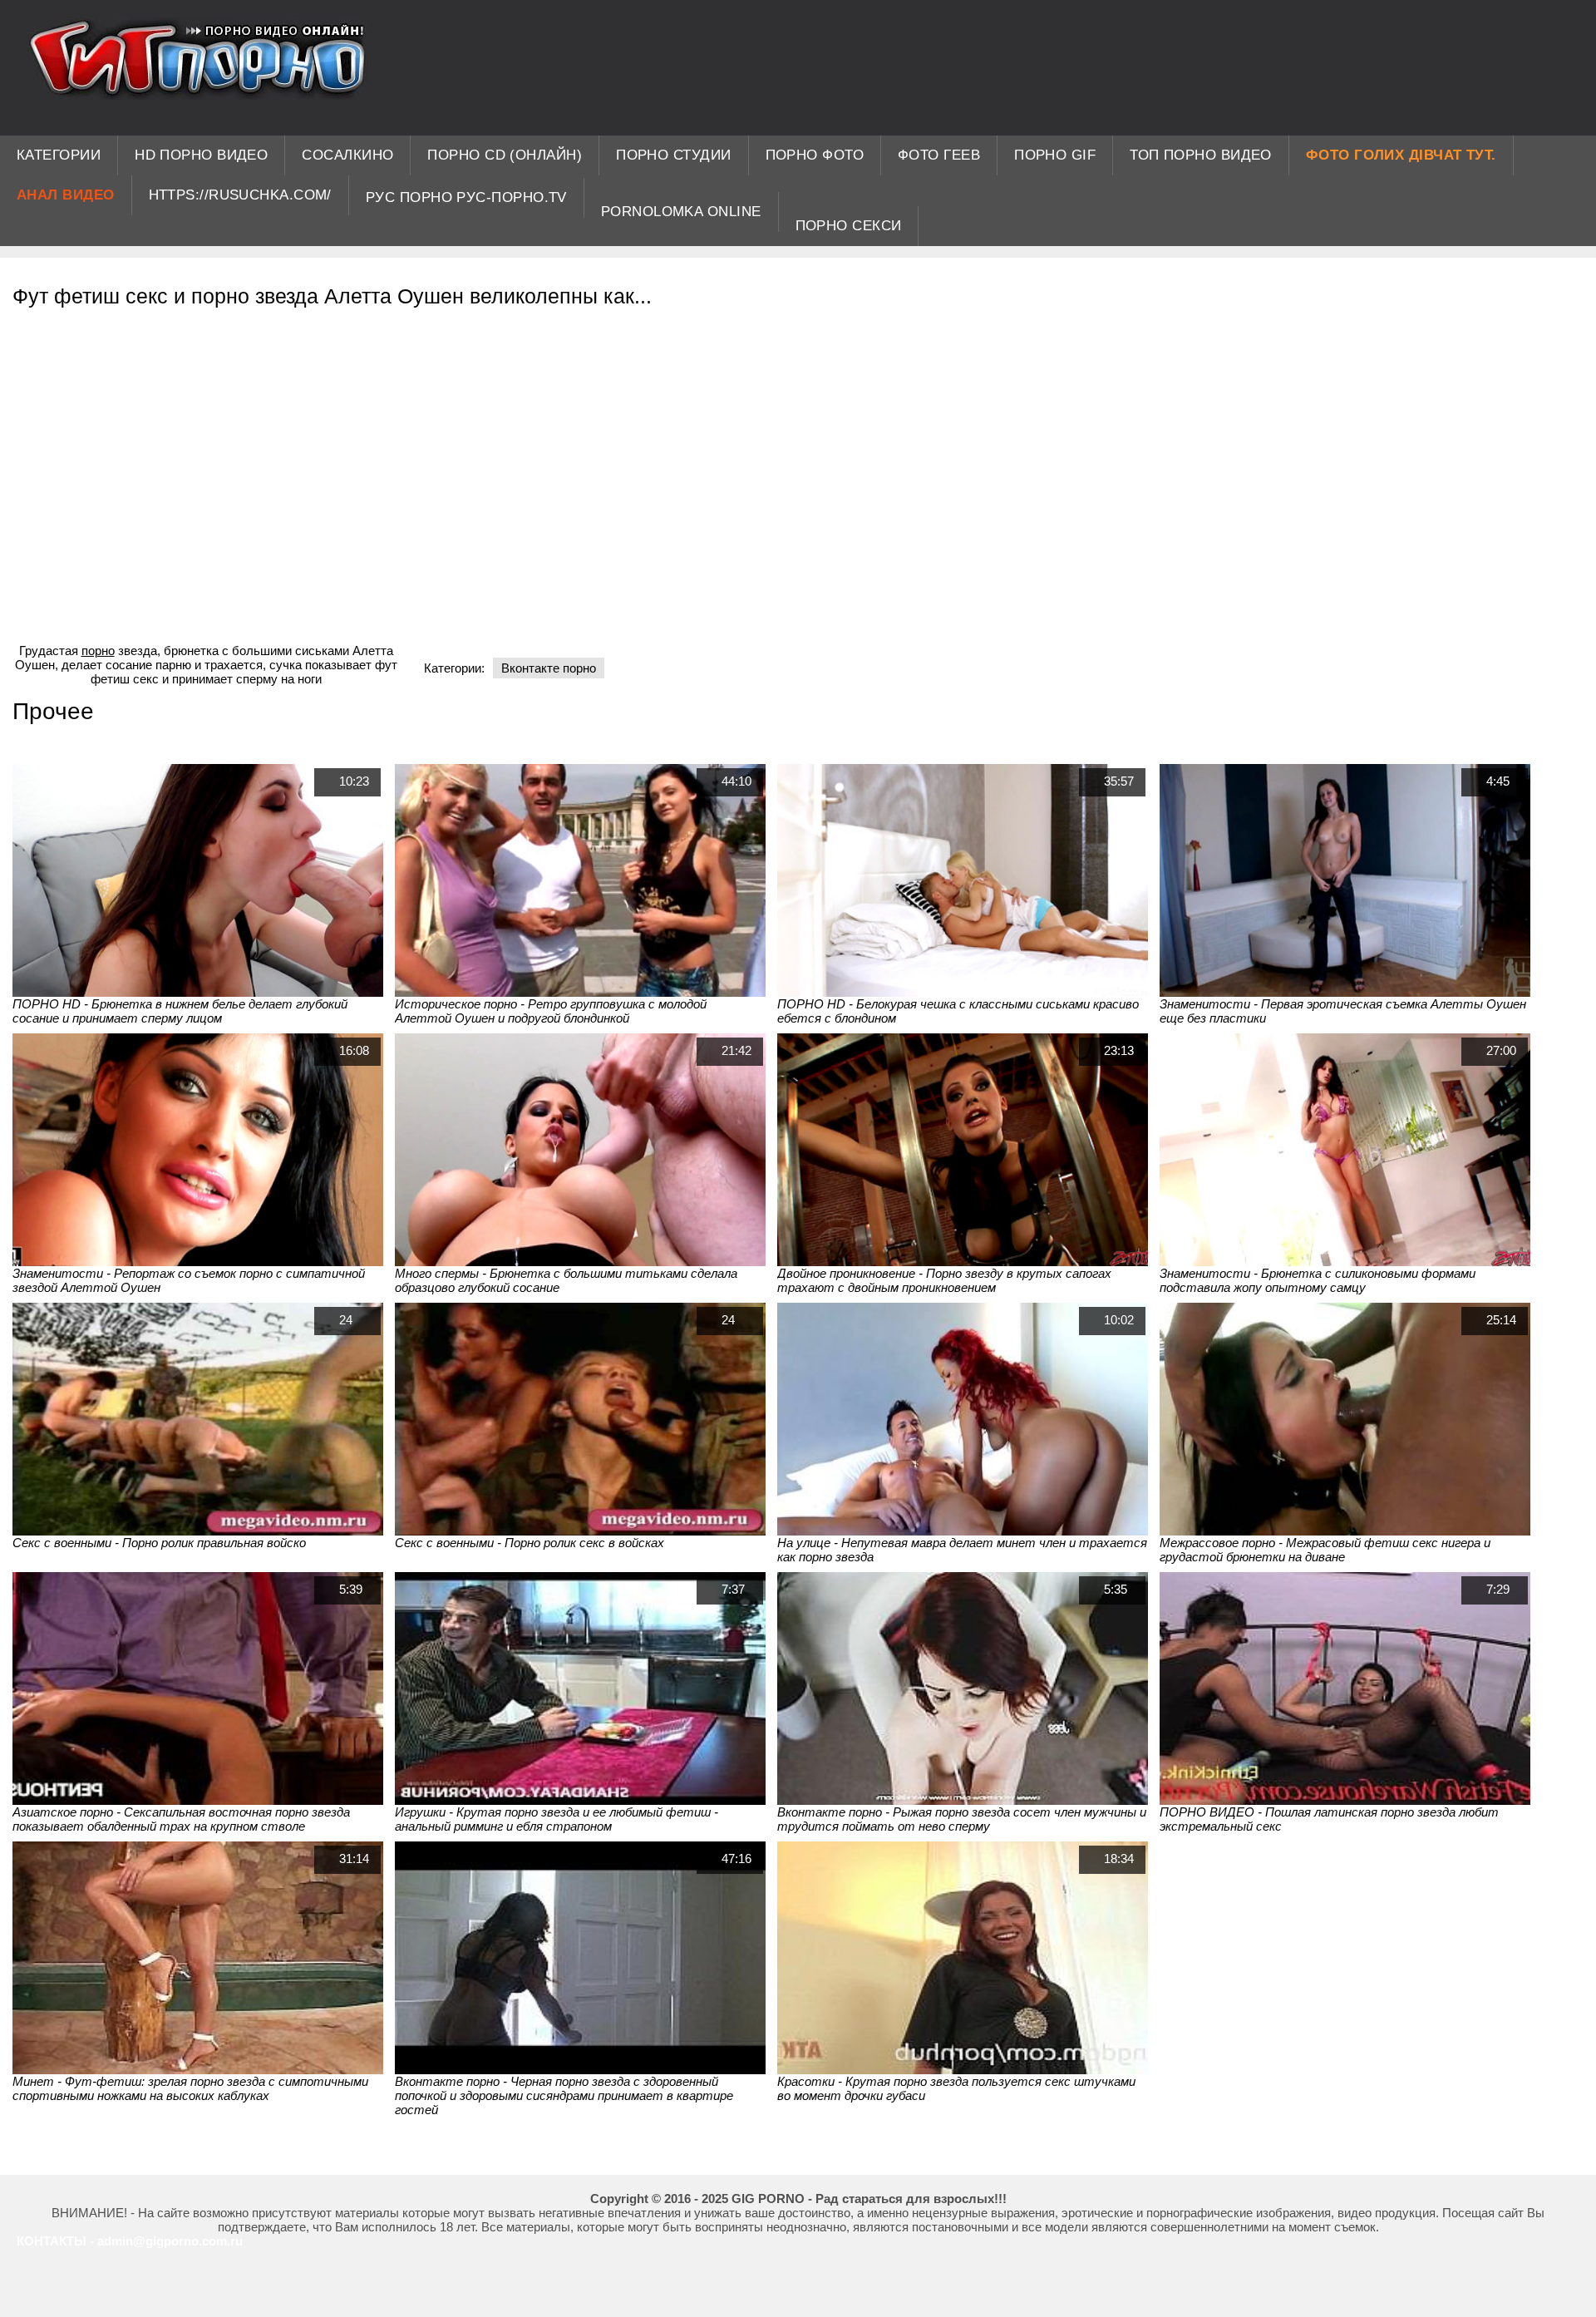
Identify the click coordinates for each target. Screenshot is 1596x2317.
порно (98, 651)
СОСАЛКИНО (347, 155)
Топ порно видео (1201, 155)
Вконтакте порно (549, 668)
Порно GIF (1055, 155)
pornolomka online (681, 212)
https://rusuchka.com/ (240, 195)
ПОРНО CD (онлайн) (505, 155)
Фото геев (939, 155)
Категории (59, 155)
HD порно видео (201, 155)
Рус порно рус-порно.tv (466, 197)
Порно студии (673, 155)
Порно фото (815, 155)
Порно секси (849, 226)
